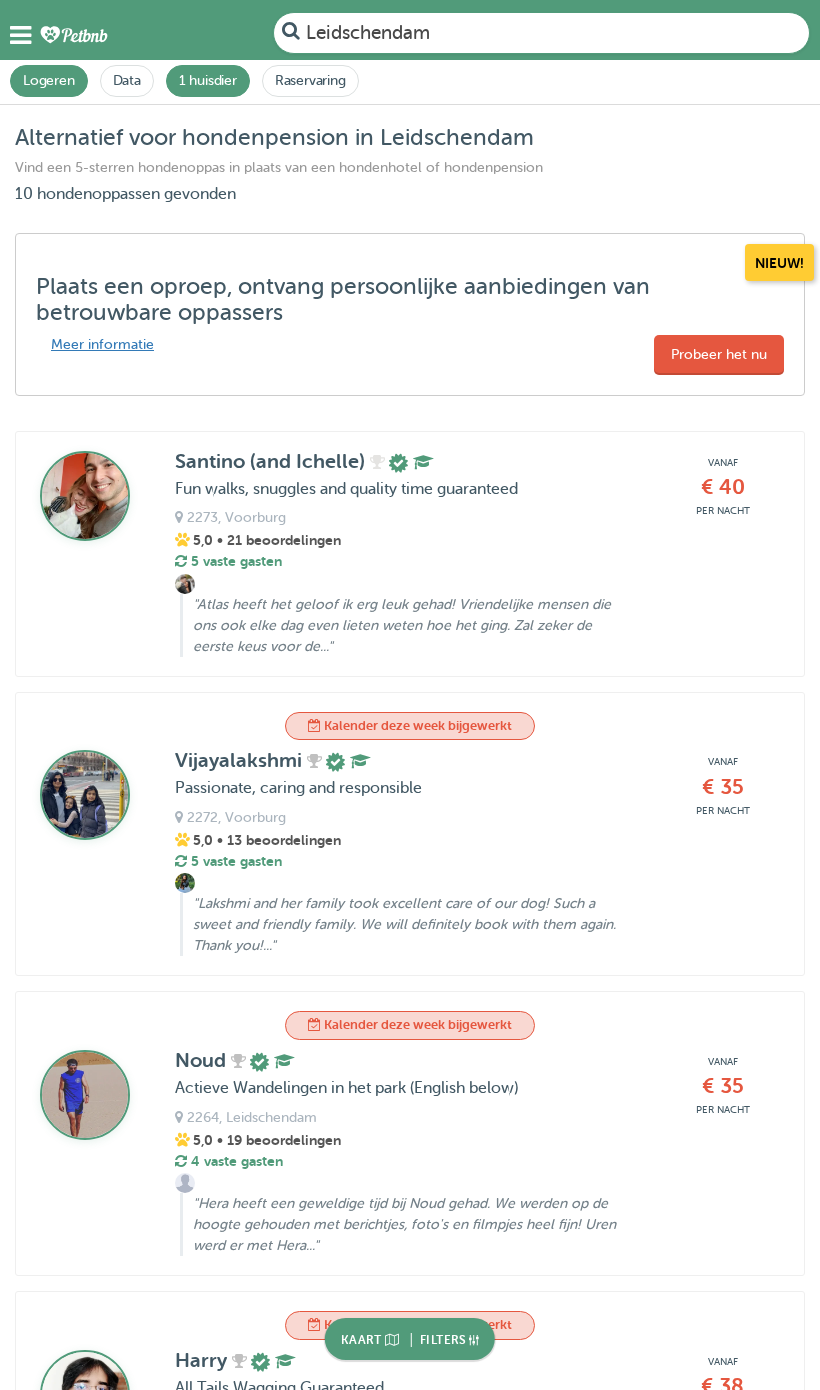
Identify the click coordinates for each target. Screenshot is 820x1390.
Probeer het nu (719, 354)
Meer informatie (102, 344)
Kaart (363, 1340)
